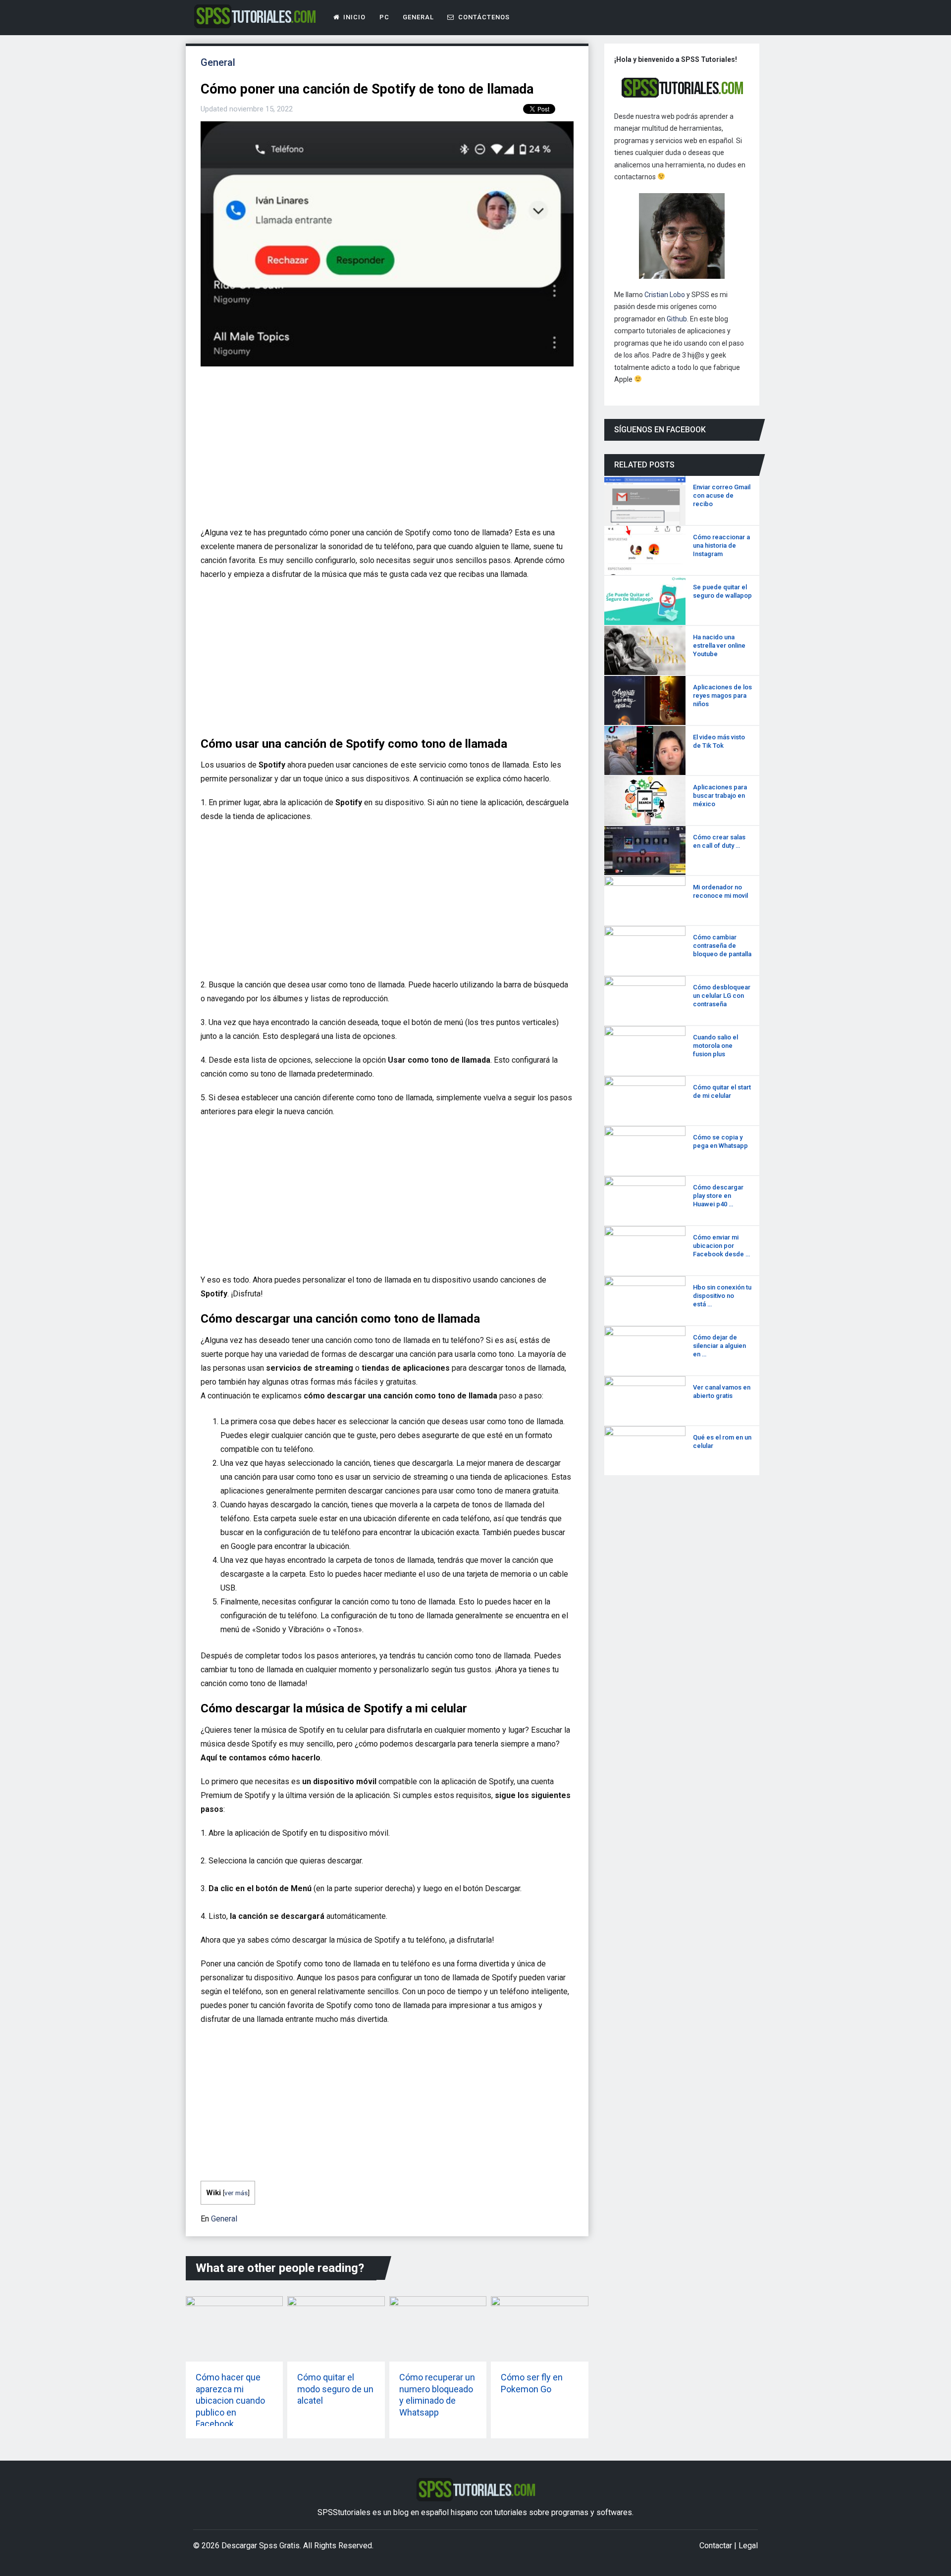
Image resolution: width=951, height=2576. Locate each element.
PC (384, 17)
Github (677, 319)
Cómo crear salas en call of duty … (719, 841)
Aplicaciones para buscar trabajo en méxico (720, 796)
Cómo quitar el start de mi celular (722, 1091)
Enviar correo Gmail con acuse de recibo (722, 495)
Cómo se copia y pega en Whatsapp (720, 1141)
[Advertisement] (384, 451)
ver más (236, 2193)
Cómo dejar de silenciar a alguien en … (719, 1346)
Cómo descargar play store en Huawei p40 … (718, 1196)
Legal (748, 2546)
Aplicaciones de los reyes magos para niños (722, 696)
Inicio (354, 17)
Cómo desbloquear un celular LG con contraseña (722, 996)
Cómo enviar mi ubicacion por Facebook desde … (721, 1246)
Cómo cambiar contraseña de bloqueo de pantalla (722, 946)
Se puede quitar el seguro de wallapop (722, 591)
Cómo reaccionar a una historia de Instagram (721, 545)
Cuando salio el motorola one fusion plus (715, 1046)
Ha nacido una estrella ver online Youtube (719, 645)
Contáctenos (483, 17)
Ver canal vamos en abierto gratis (722, 1391)
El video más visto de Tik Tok (719, 741)
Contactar (716, 2546)
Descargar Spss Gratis (261, 2546)
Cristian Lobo (665, 295)
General (418, 17)
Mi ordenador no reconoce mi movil (720, 891)
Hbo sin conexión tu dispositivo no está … (722, 1296)
